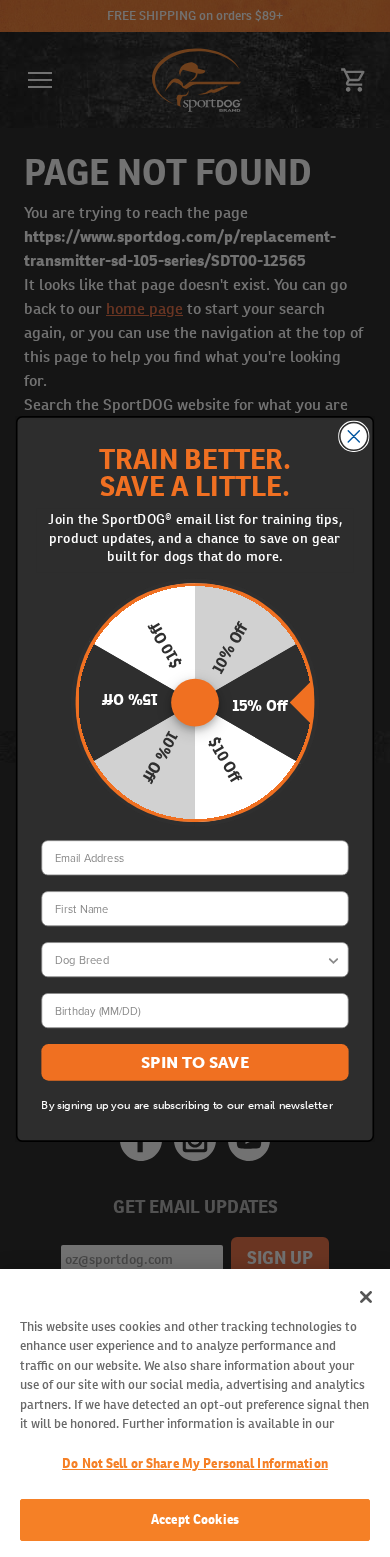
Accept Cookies (195, 1519)
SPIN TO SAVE (195, 1061)
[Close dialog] (354, 436)
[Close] (366, 1297)
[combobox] (190, 958)
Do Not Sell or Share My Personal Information (195, 1463)
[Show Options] (334, 958)
